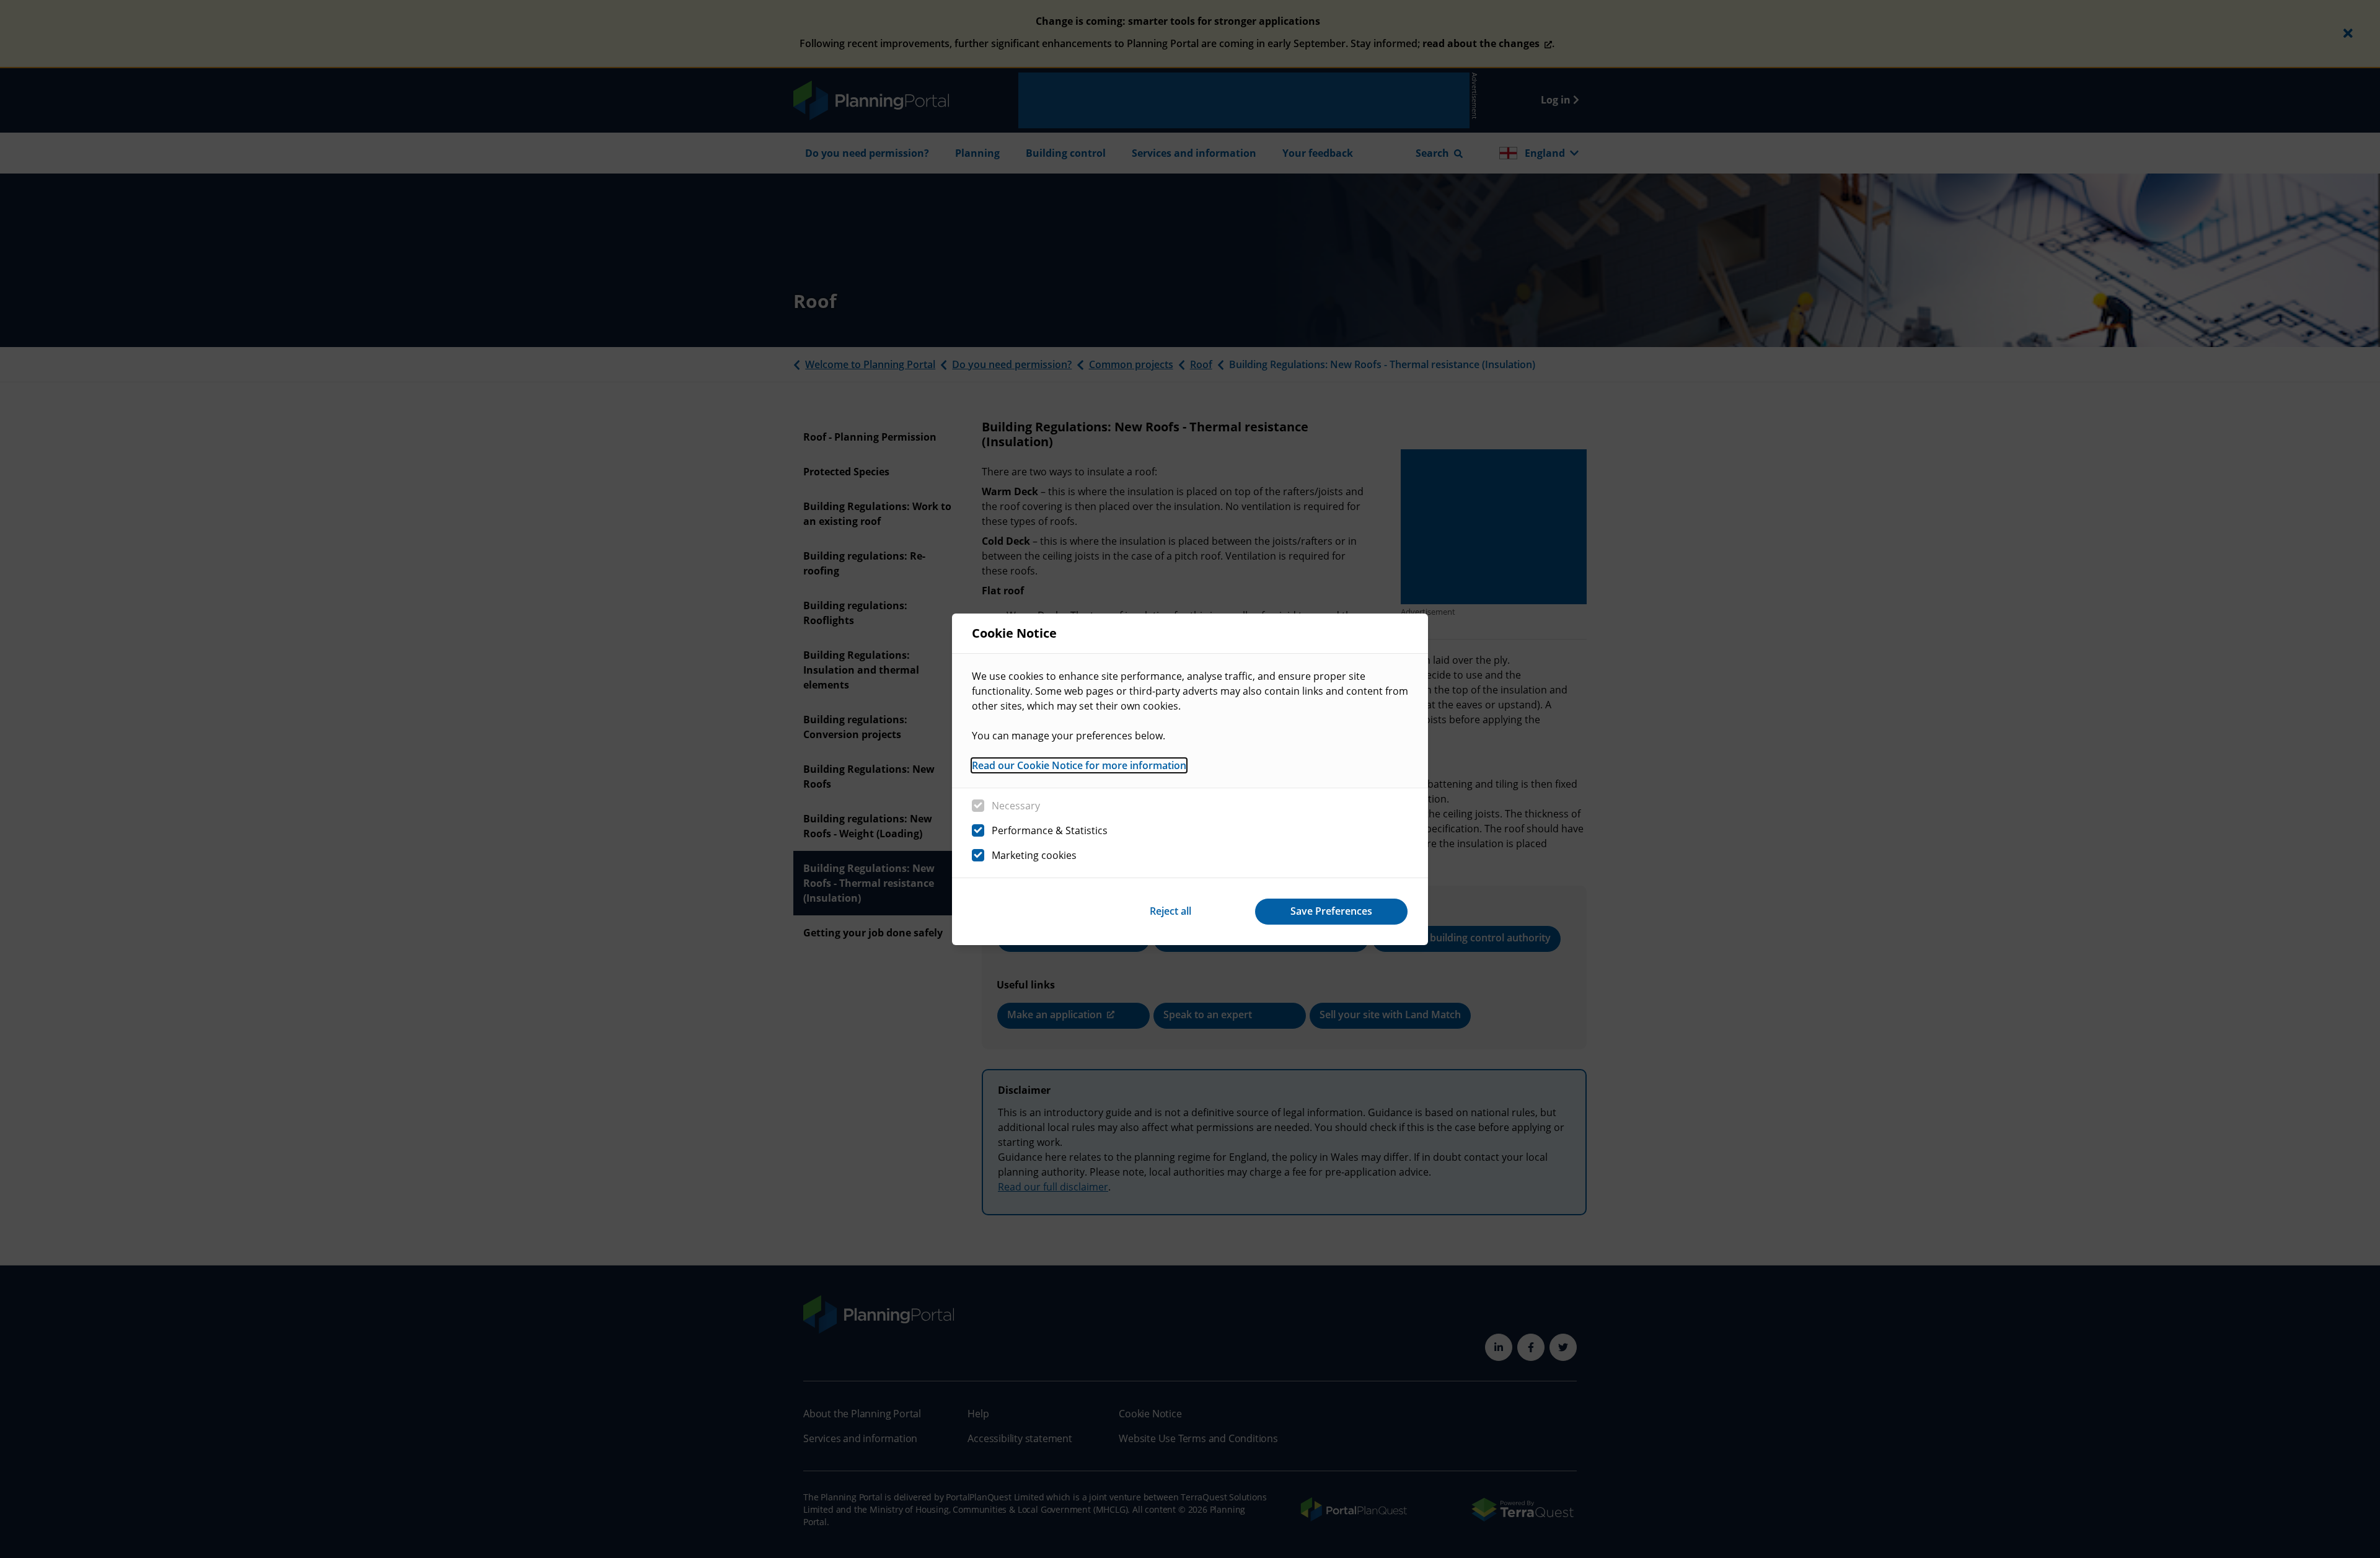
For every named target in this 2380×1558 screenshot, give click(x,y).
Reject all (1170, 911)
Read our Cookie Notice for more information (1079, 765)
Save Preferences (1331, 911)
